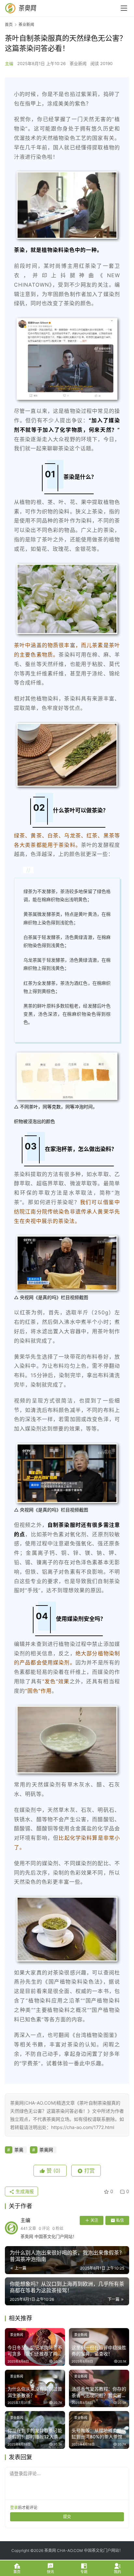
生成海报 (24, 2191)
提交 (67, 2517)
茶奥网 (46, 2150)
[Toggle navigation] (124, 8)
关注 (94, 2220)
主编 (9, 63)
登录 (14, 2508)
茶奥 (19, 2150)
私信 (120, 2220)
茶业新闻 (78, 63)
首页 (9, 25)
